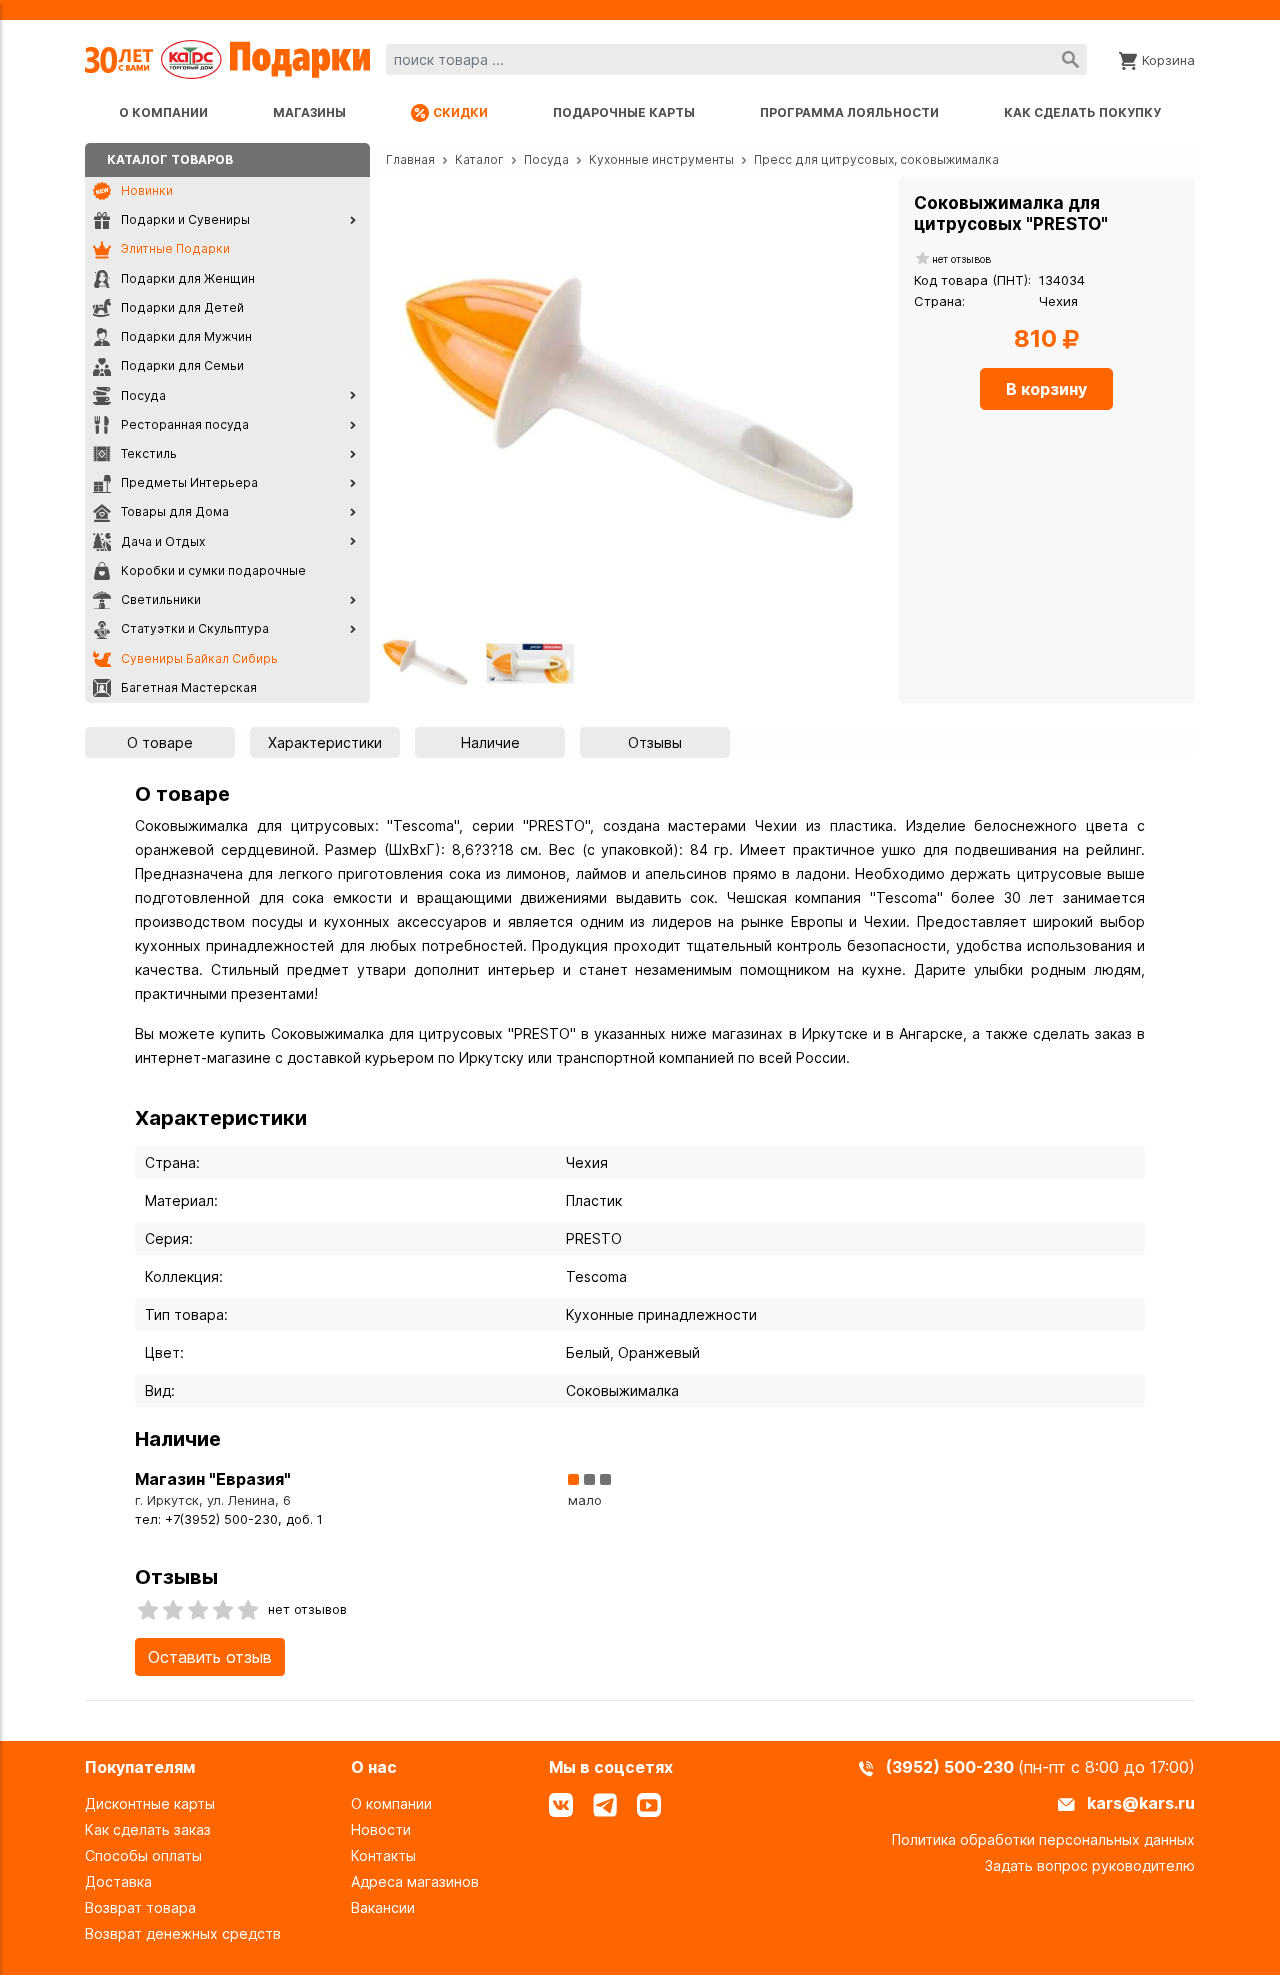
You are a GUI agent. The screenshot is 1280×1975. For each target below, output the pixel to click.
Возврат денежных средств (183, 1933)
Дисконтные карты (150, 1803)
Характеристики (325, 742)
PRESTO (594, 1238)
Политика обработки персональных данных (1043, 1839)
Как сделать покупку (1082, 112)
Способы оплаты (143, 1855)
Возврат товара (140, 1907)
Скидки (460, 112)
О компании (163, 112)
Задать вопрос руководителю (1090, 1865)
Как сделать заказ (148, 1829)
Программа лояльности (849, 112)
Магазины (309, 112)
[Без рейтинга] (923, 259)
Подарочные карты (624, 112)
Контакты (383, 1855)
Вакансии (383, 1907)
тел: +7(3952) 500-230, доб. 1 (229, 1519)
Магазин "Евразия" (213, 1479)
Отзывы (655, 742)
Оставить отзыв (210, 1657)
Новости (381, 1829)
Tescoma (596, 1276)
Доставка (118, 1881)
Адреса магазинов (415, 1881)
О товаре (160, 742)
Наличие (490, 742)
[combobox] (736, 59)
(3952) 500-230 (952, 1767)
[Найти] (1070, 59)
